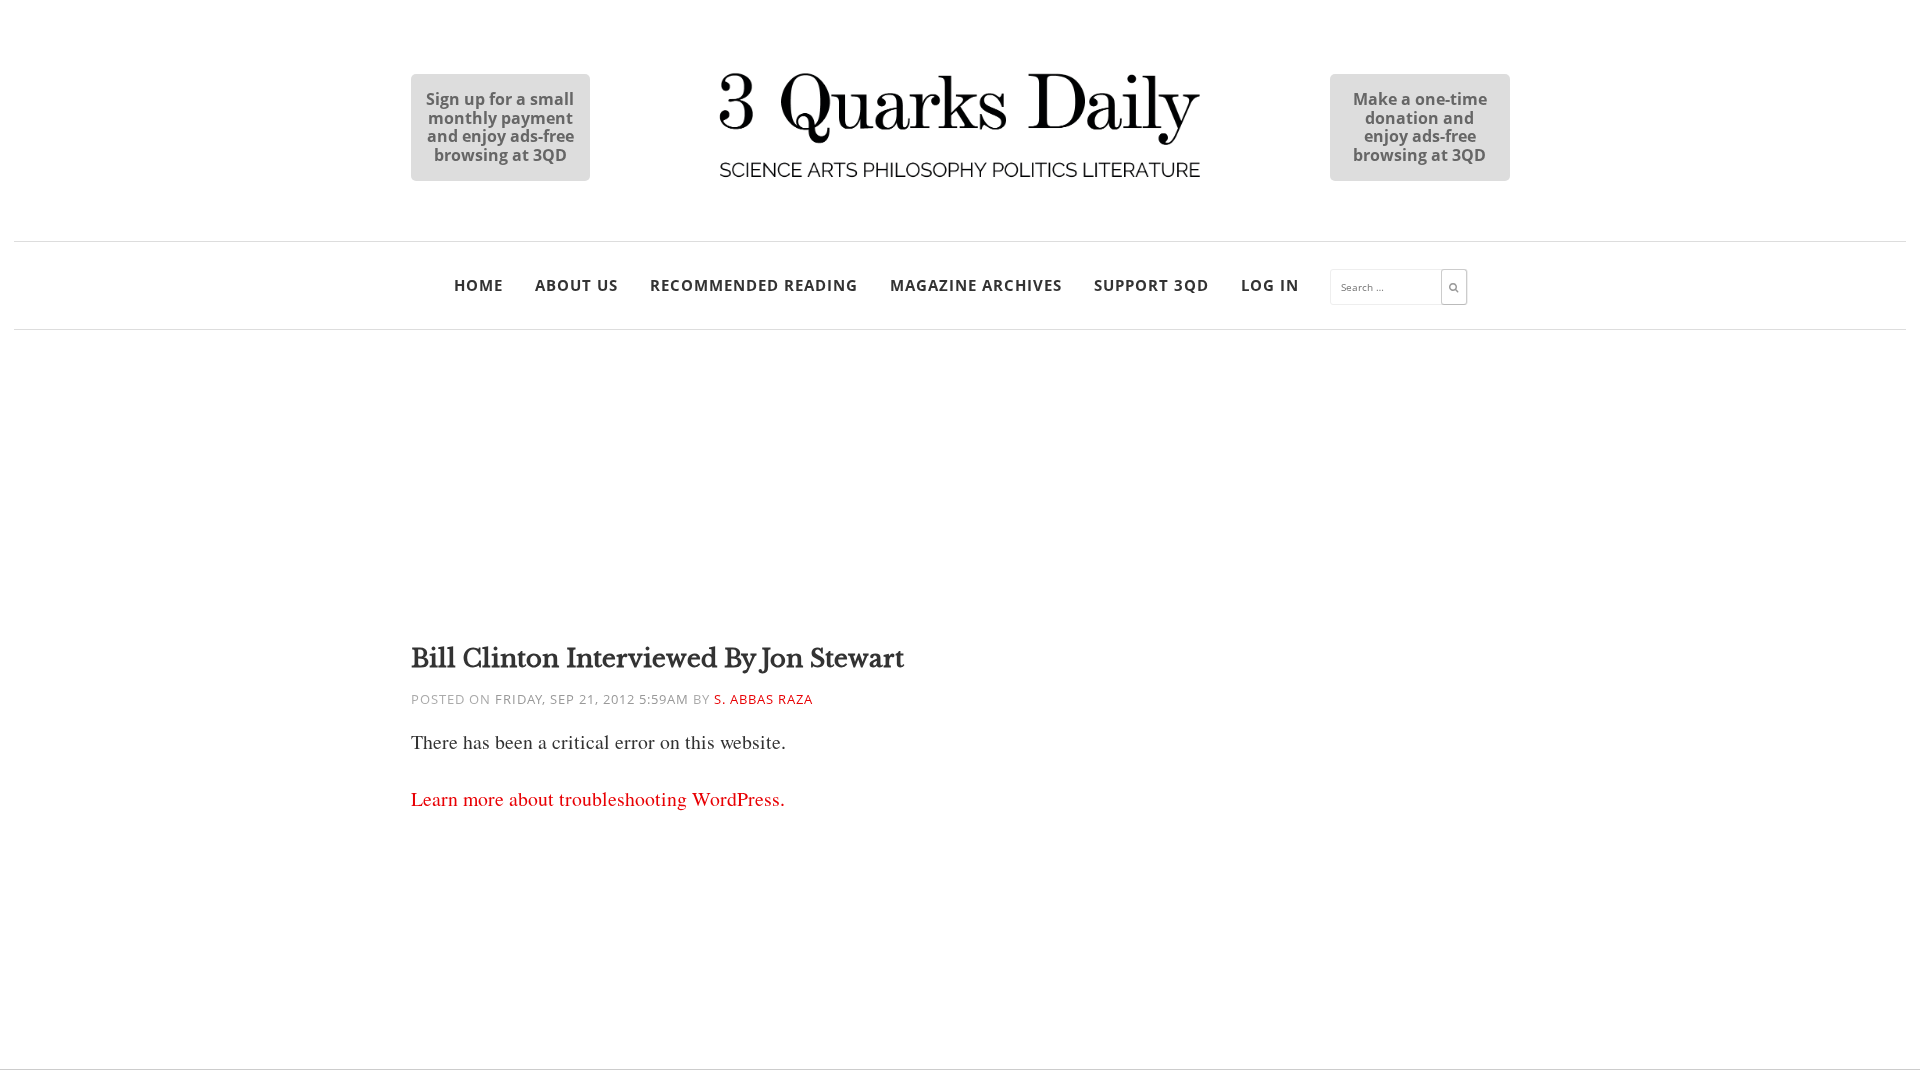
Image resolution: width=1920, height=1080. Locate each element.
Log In (1270, 285)
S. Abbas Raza (763, 699)
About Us (576, 285)
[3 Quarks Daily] (960, 180)
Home (478, 285)
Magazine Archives (976, 285)
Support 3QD (1151, 285)
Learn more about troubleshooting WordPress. (598, 798)
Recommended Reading (754, 285)
